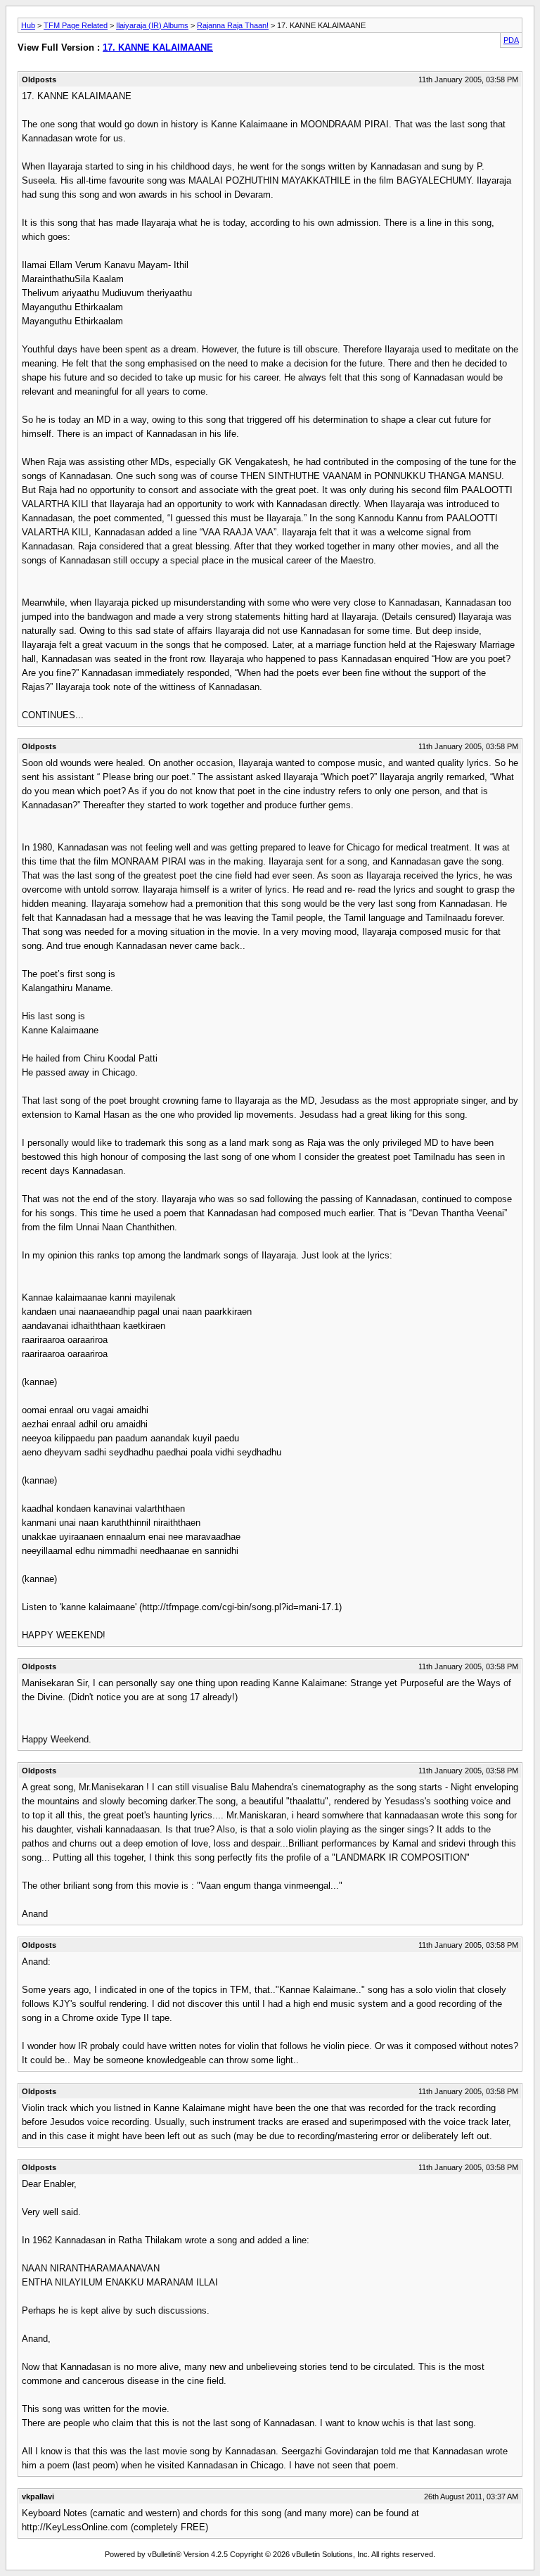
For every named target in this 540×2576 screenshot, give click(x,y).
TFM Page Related (76, 25)
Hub (28, 25)
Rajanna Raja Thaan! (233, 25)
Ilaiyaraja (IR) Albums (152, 25)
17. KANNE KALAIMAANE (158, 47)
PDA (511, 40)
